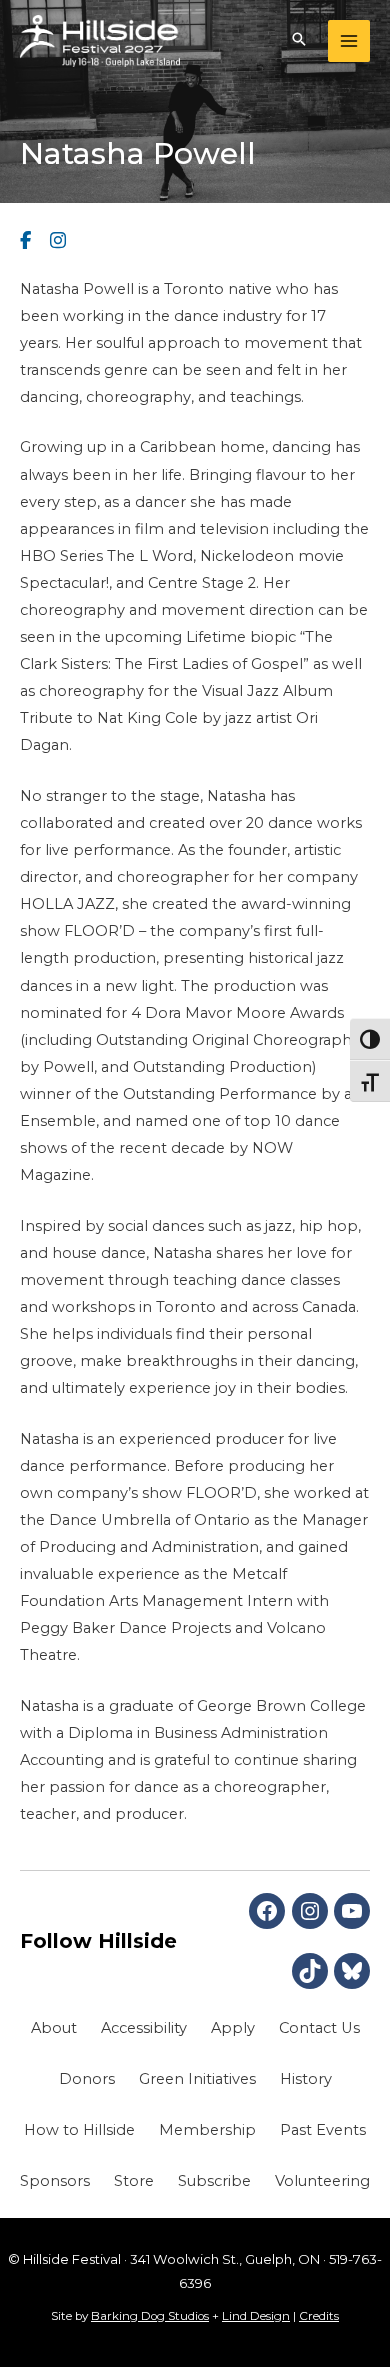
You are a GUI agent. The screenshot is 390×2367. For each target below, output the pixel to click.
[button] (299, 41)
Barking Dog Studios (150, 2316)
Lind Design (256, 2316)
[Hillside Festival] (100, 41)
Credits (319, 2316)
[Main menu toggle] (349, 41)
